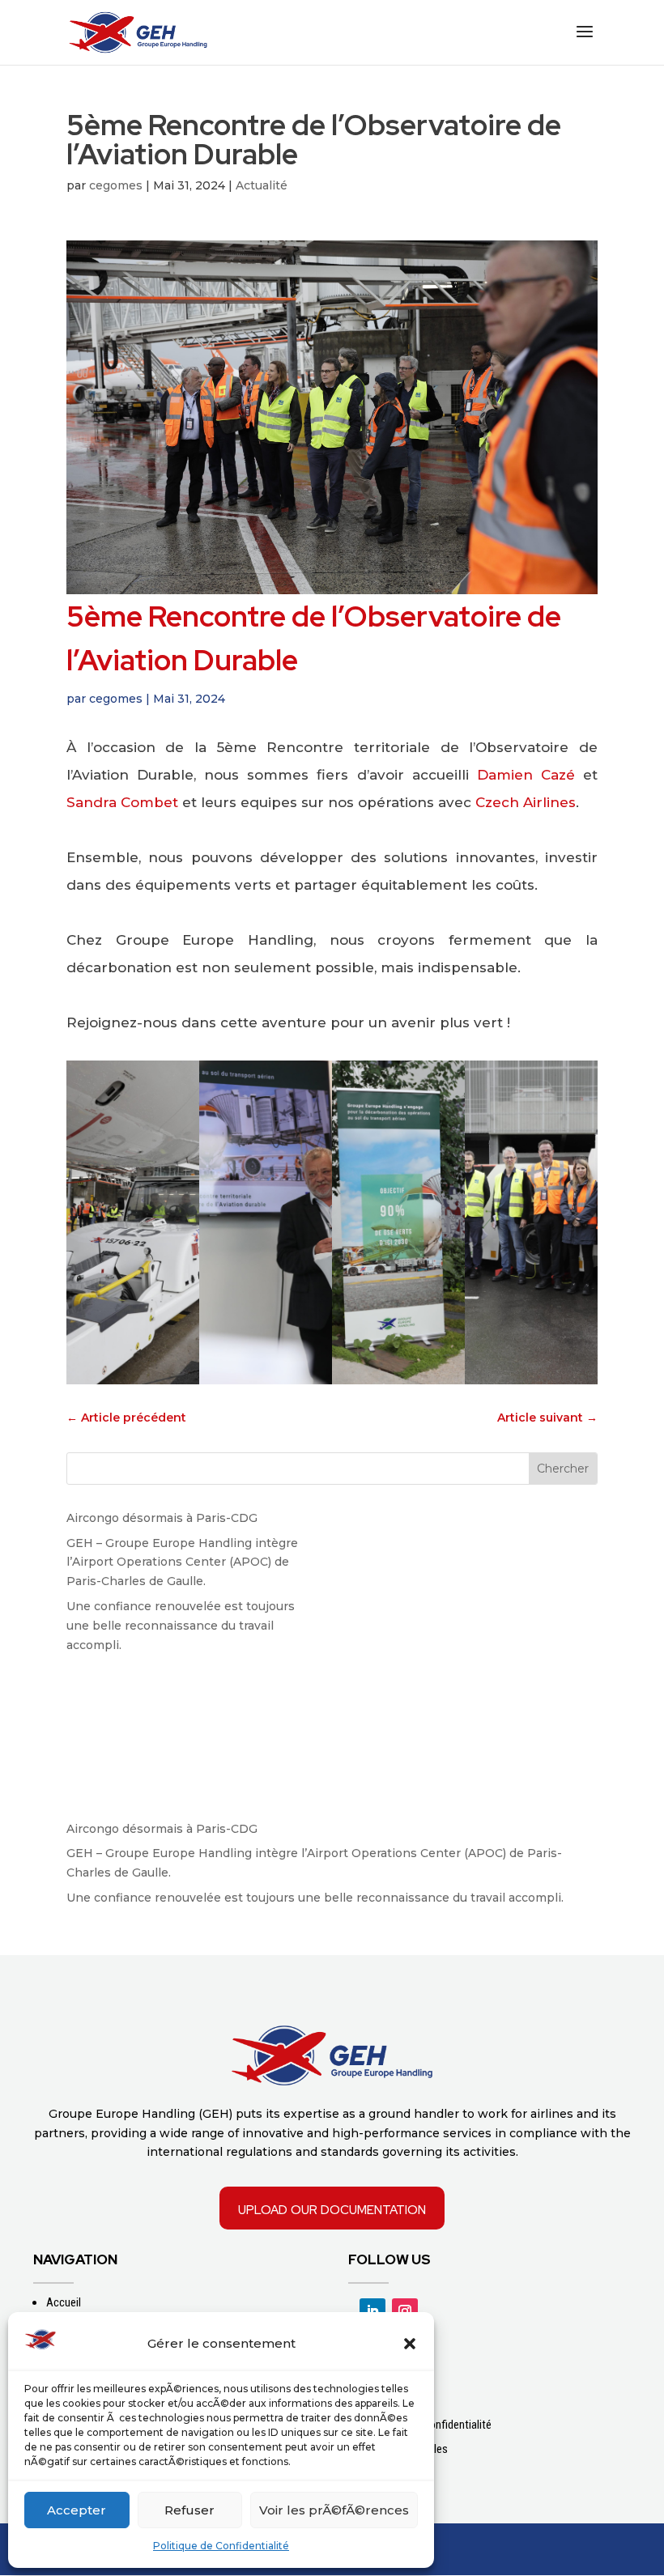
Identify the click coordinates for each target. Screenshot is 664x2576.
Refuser (189, 2510)
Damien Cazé (526, 775)
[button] (410, 2344)
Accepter (77, 2510)
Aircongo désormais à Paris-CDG (162, 1518)
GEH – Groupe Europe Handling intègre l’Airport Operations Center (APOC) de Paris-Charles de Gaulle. (182, 1562)
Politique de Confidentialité (221, 2546)
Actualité (262, 185)
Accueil (64, 2302)
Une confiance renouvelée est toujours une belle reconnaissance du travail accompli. (181, 1626)
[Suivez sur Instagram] (405, 2311)
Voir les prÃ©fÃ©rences (334, 2510)
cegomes (116, 185)
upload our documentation (332, 2208)
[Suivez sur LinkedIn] (372, 2311)
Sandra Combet (122, 802)
